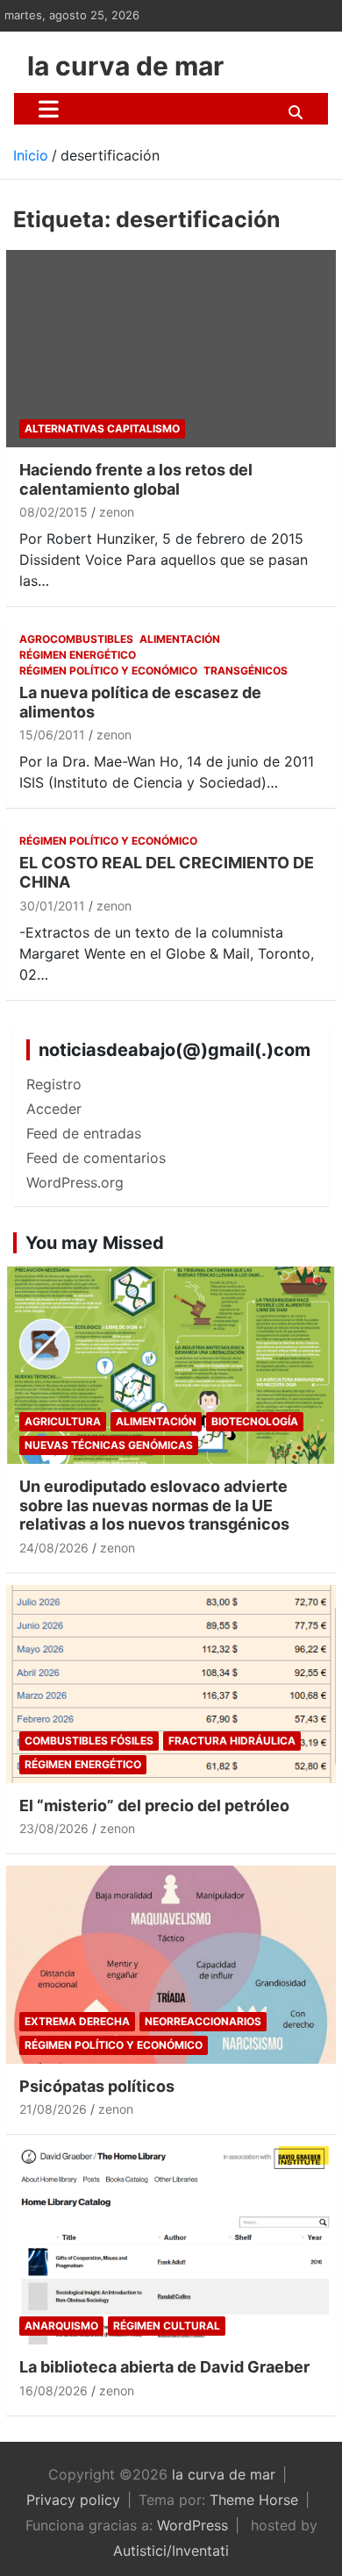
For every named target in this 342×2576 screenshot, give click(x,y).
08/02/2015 (53, 512)
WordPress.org (75, 1182)
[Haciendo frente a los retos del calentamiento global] (171, 349)
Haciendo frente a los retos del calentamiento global (136, 479)
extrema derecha (77, 2021)
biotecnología (255, 1421)
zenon (117, 512)
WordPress (192, 2525)
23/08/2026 (54, 1828)
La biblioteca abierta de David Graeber (164, 2367)
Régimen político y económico (108, 671)
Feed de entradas (84, 1133)
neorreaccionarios (203, 2021)
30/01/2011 (52, 906)
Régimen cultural (167, 2326)
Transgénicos (246, 671)
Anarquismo (61, 2326)
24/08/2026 (54, 1548)
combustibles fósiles (89, 1741)
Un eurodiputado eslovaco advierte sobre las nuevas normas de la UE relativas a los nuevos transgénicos (154, 1505)
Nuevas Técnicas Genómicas (109, 1445)
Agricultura (63, 1421)
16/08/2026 (53, 2390)
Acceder (54, 1109)
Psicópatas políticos (97, 2086)
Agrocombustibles (76, 639)
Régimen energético (78, 655)
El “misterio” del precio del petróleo (154, 1805)
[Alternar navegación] (49, 109)
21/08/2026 (53, 2109)
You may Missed (95, 1243)
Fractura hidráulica (232, 1741)
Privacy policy (73, 2500)
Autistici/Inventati (171, 2551)
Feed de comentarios (96, 1158)
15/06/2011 (52, 735)
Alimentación (180, 639)
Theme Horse (254, 2500)
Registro (54, 1084)
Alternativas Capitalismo (102, 428)
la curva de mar (125, 66)
